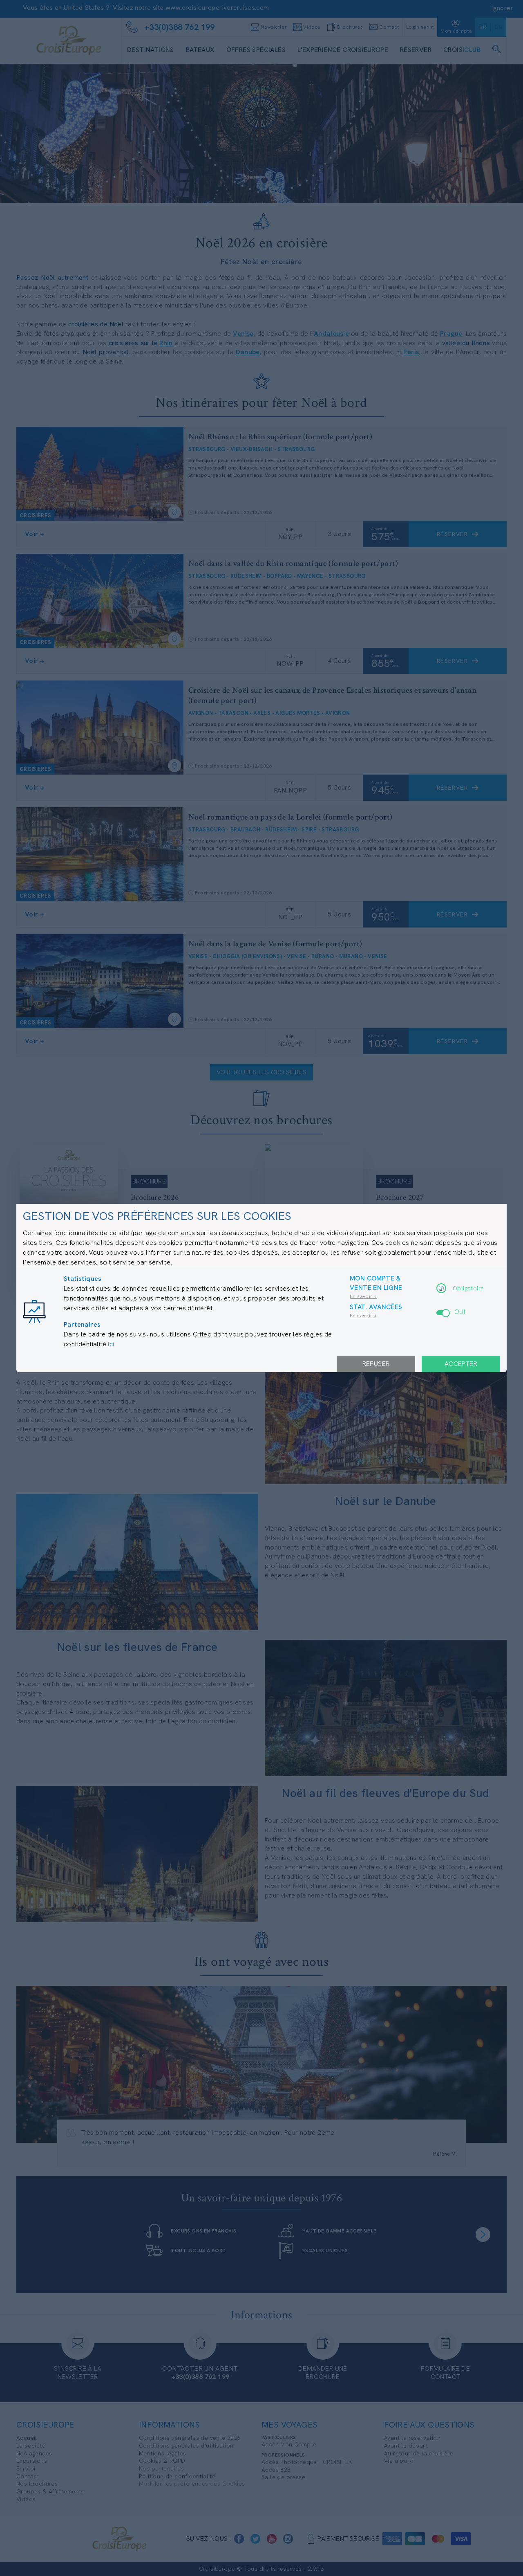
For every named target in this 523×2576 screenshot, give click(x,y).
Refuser (376, 1364)
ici (111, 1344)
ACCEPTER (461, 1364)
